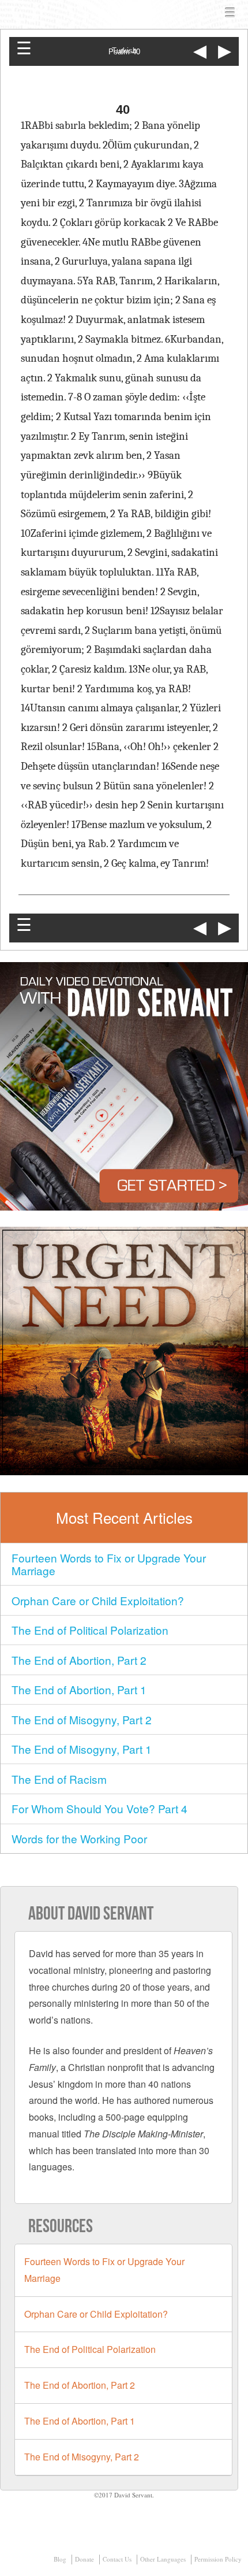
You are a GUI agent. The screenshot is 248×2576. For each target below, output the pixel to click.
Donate (84, 2559)
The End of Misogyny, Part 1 (82, 1749)
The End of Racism (59, 1779)
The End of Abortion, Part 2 (79, 1660)
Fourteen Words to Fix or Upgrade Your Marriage (109, 1564)
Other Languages (163, 2559)
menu (230, 13)
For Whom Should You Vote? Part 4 (99, 1808)
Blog (60, 2559)
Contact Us (117, 2559)
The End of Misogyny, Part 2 (82, 1719)
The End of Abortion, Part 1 (79, 1689)
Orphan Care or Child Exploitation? (98, 1600)
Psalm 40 (124, 52)
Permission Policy (218, 2559)
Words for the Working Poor (79, 1838)
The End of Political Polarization (90, 1630)
